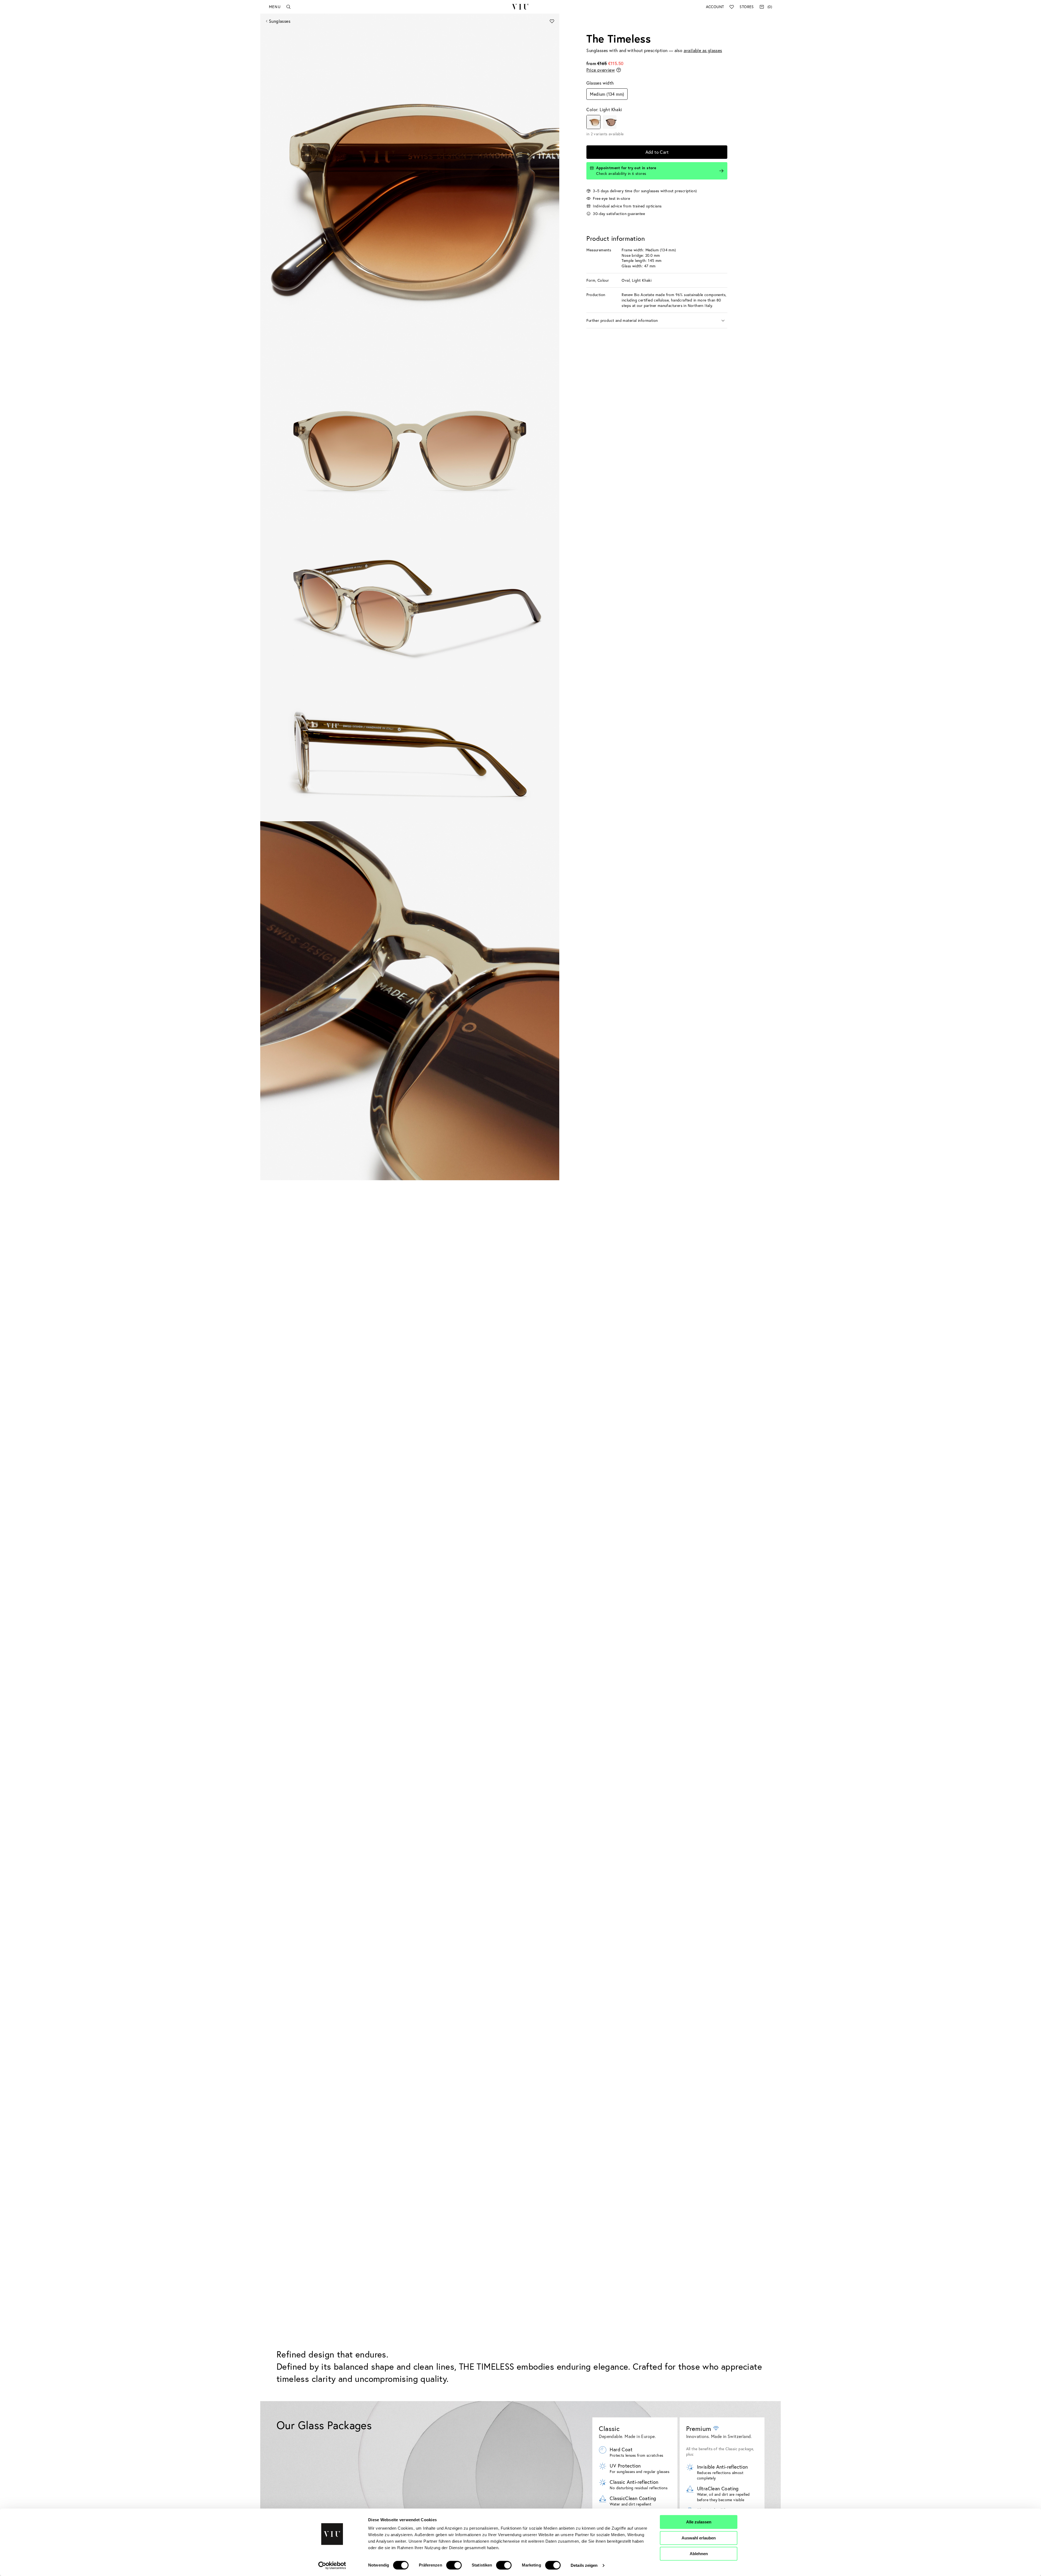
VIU (520, 7)
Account (715, 7)
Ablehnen (699, 2554)
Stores (747, 7)
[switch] (454, 2565)
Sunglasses (280, 21)
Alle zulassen (699, 2522)
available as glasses (703, 50)
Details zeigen (584, 2565)
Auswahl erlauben (699, 2538)
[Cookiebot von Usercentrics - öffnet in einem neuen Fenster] (332, 2565)
